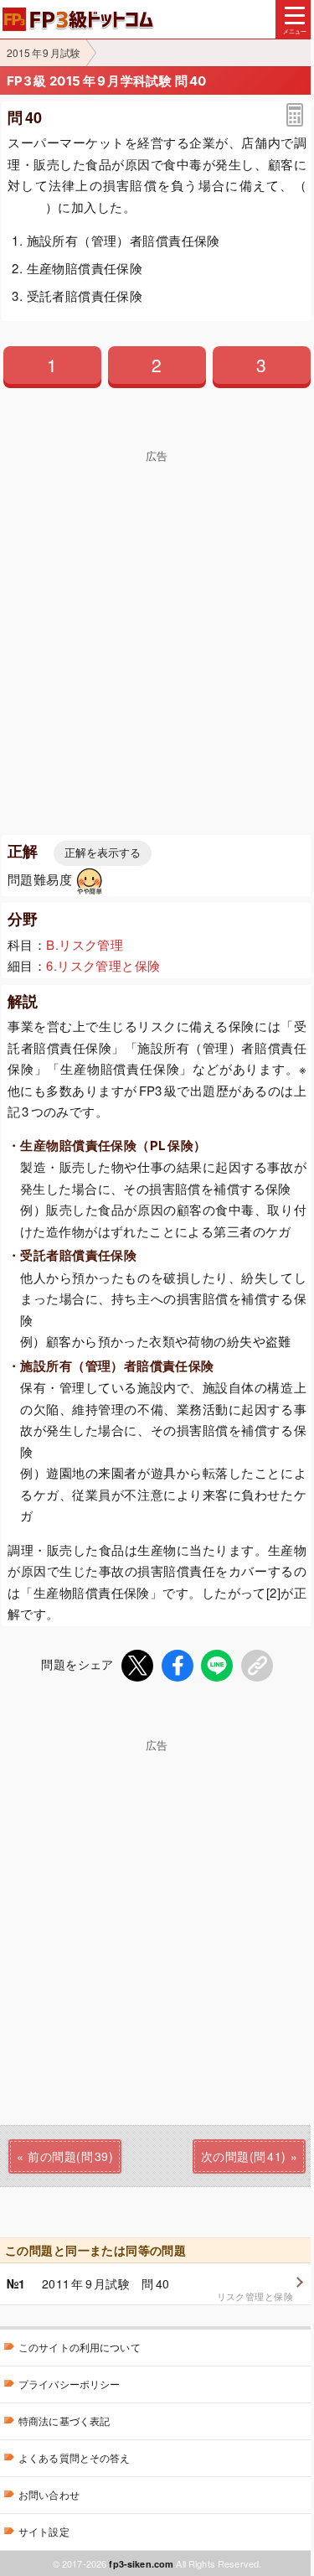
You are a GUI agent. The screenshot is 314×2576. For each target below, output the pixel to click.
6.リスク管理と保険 (103, 965)
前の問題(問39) (70, 2156)
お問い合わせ (49, 2494)
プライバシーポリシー (69, 2384)
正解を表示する (103, 853)
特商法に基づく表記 (64, 2421)
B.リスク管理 (85, 944)
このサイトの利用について (80, 2347)
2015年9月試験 (44, 52)
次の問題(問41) (244, 2156)
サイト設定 (44, 2531)
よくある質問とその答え (75, 2457)
